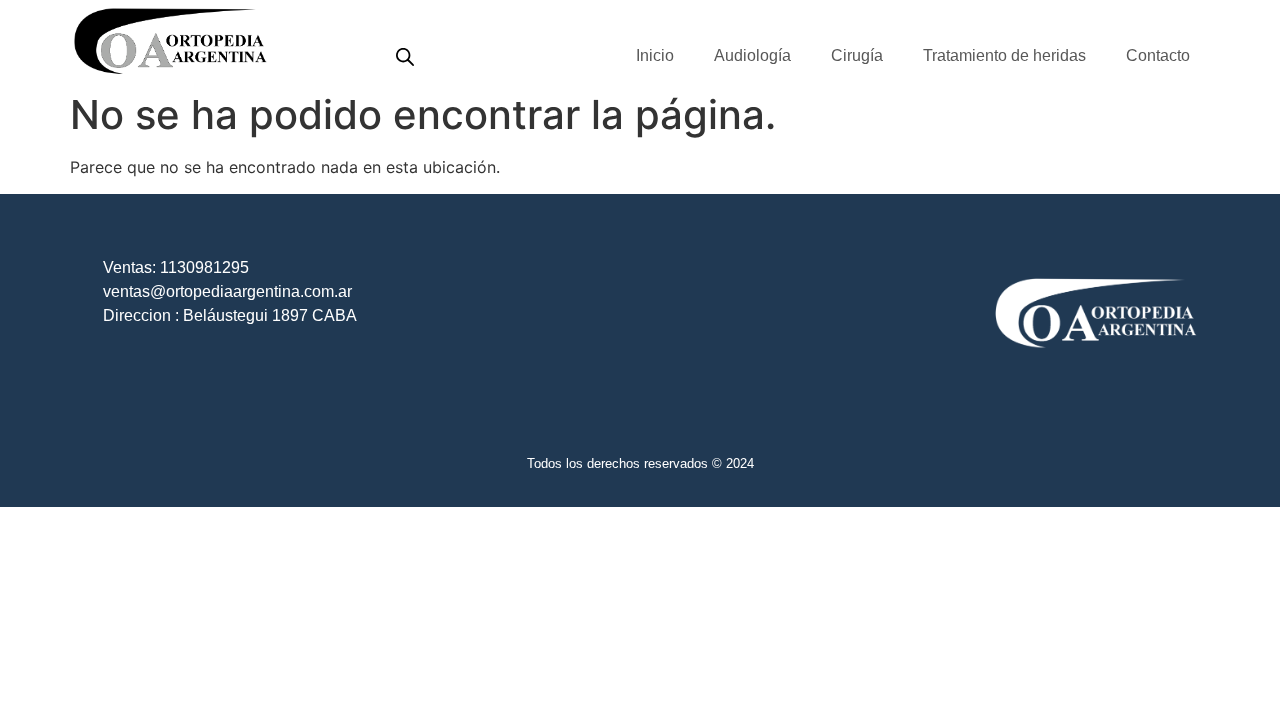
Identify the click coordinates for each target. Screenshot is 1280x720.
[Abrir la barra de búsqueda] (405, 56)
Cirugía (857, 55)
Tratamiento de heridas (1004, 55)
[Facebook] (1156, 16)
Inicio (655, 55)
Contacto (1158, 55)
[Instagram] (1183, 16)
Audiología (752, 55)
